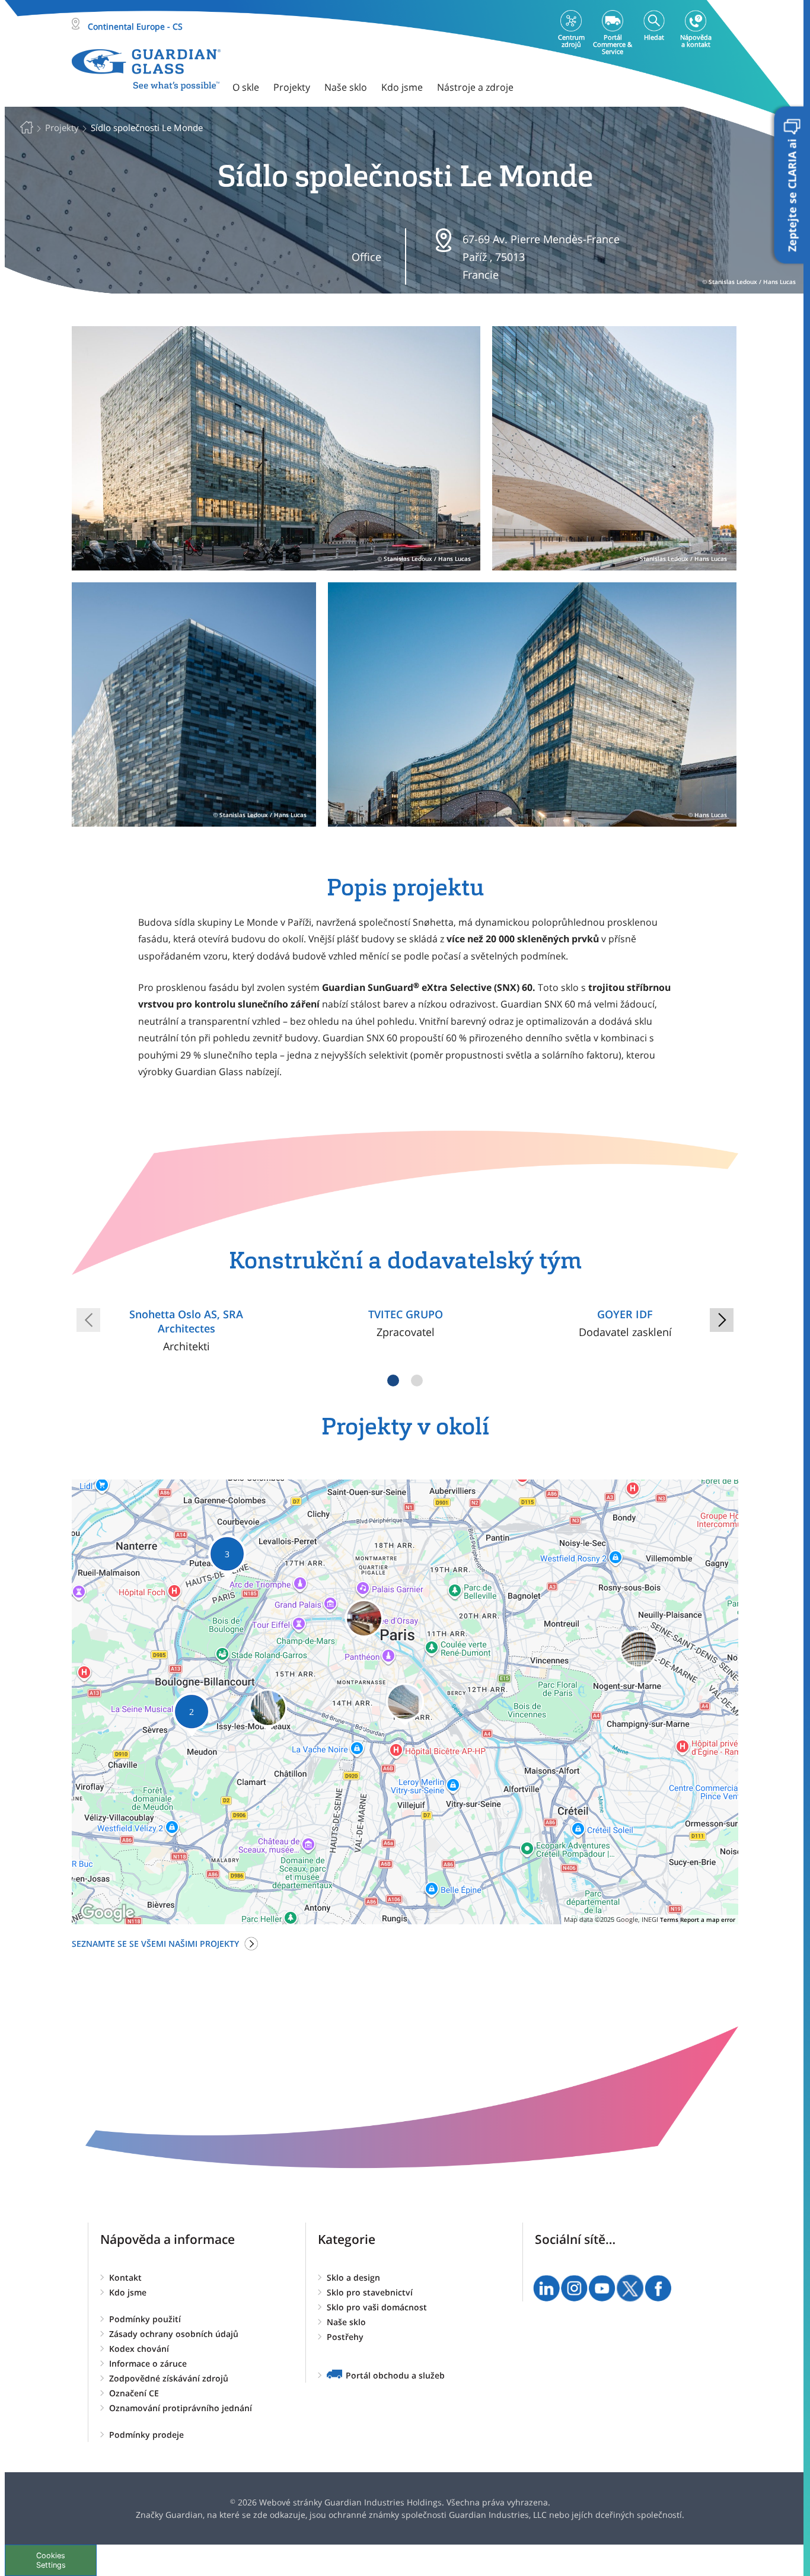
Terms (669, 1920)
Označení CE (134, 2393)
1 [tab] (393, 1381)
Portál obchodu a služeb (395, 2375)
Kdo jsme (128, 2292)
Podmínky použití (145, 2319)
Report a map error (708, 1920)
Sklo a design (353, 2277)
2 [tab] (417, 1381)
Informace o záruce (148, 2363)
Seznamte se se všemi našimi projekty (155, 1944)
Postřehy (345, 2337)
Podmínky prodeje (146, 2435)
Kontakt (125, 2277)
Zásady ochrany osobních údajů (174, 2334)
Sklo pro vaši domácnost (377, 2307)
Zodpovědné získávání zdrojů (169, 2378)
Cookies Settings (51, 2560)
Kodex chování (139, 2349)
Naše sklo (346, 2322)
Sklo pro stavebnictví (370, 2292)
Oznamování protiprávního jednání (181, 2408)
